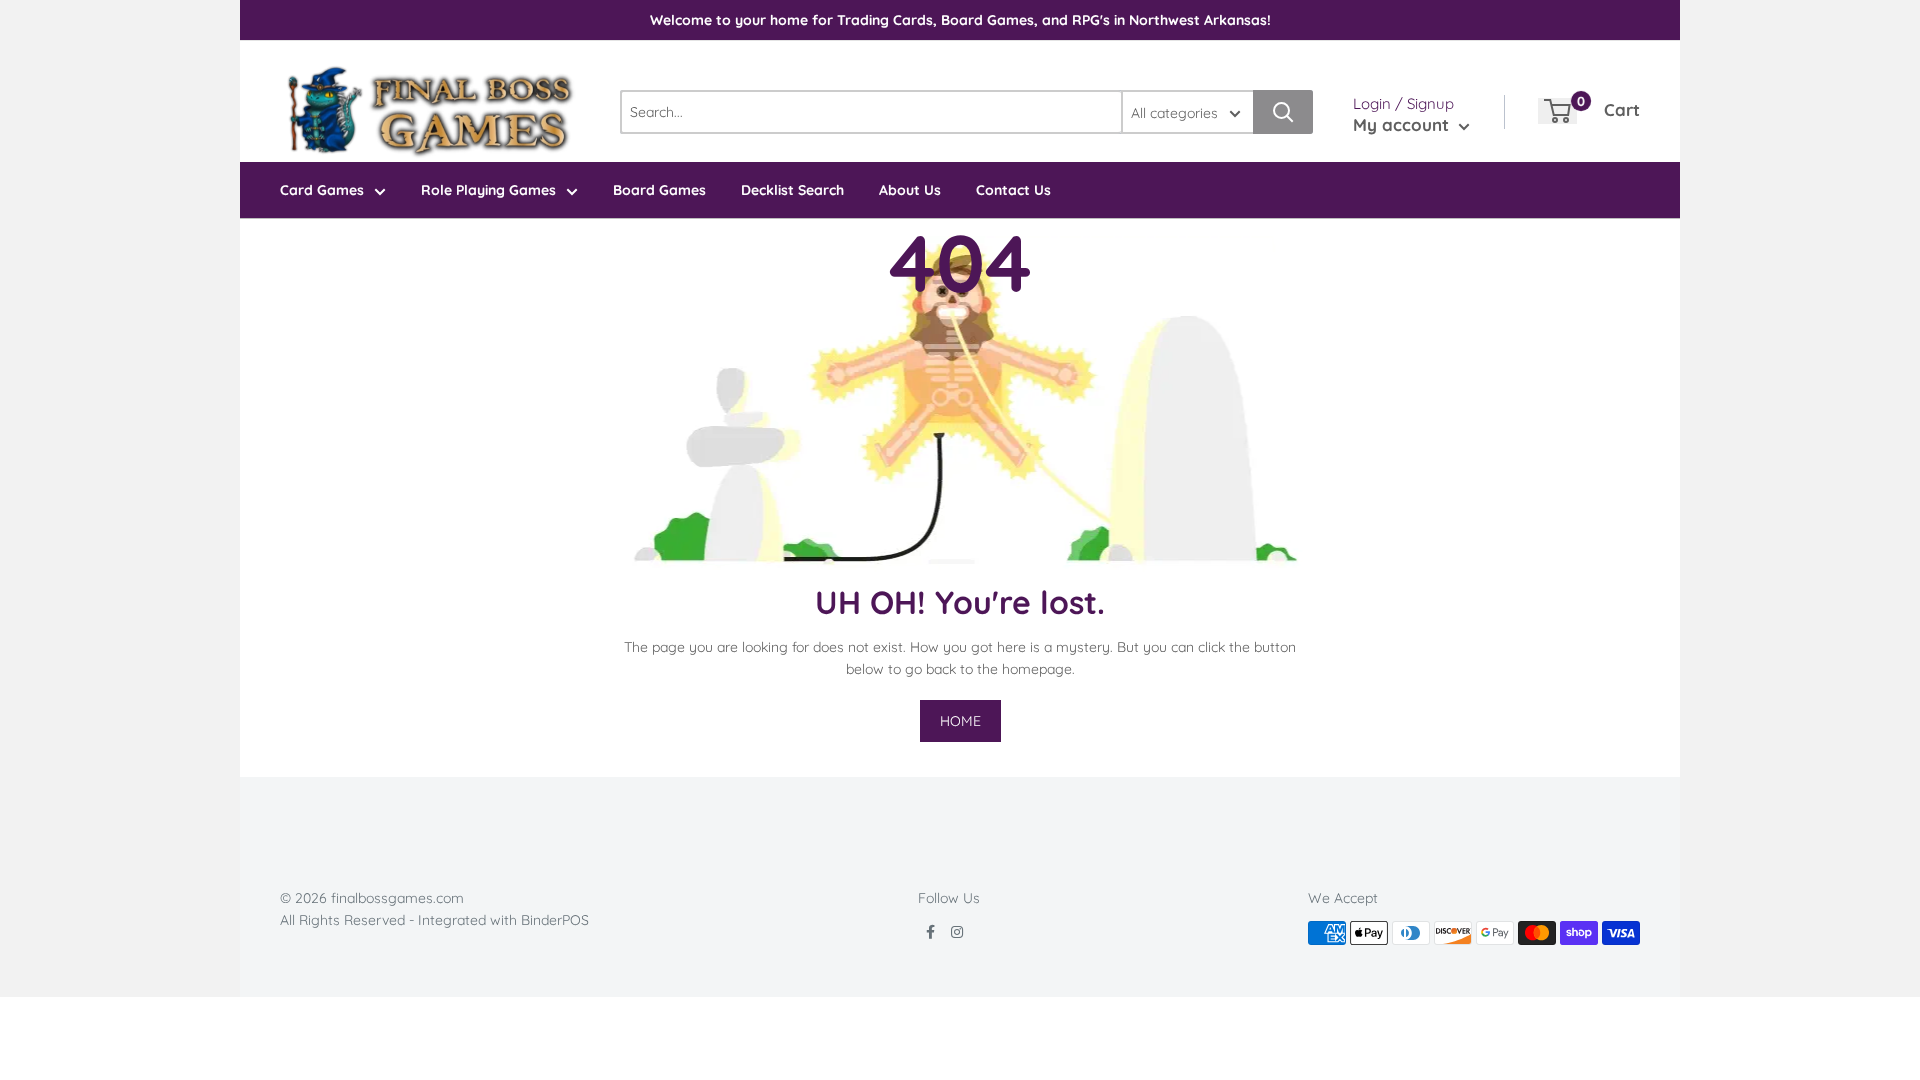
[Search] (1283, 112)
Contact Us (1013, 190)
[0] (1557, 111)
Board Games (659, 190)
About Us (910, 190)
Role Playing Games (488, 190)
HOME (960, 721)
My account (1403, 124)
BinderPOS (555, 920)
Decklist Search (792, 190)
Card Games (322, 190)
